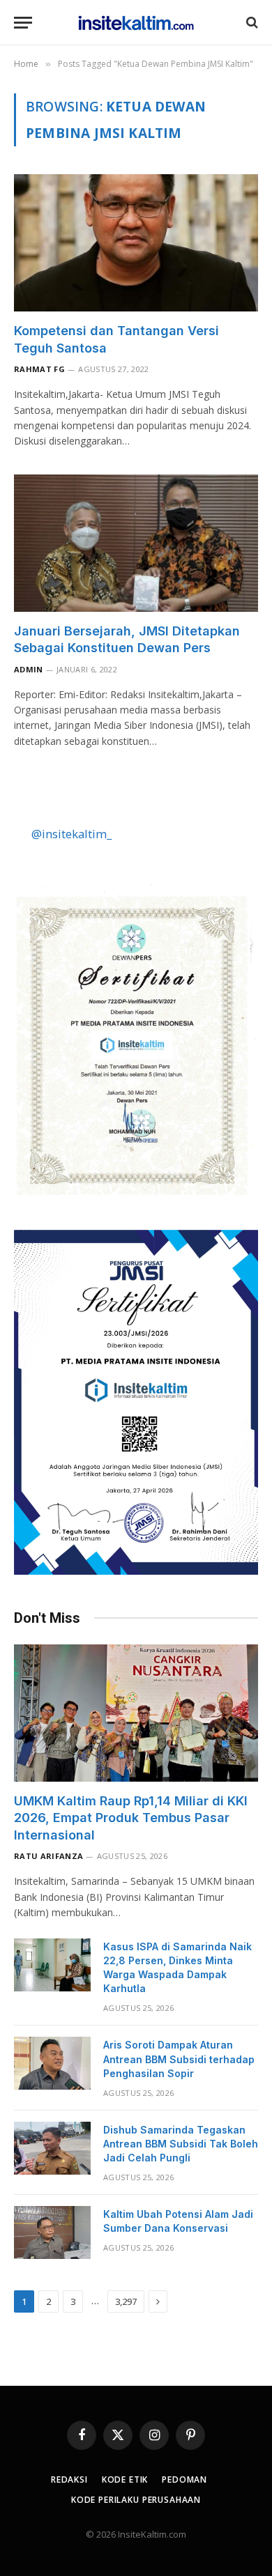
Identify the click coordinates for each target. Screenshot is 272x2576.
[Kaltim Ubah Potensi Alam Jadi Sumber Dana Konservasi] (52, 2232)
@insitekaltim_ (71, 834)
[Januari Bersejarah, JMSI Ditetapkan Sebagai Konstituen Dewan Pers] (136, 543)
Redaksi (69, 2479)
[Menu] (23, 23)
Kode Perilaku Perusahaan (136, 2500)
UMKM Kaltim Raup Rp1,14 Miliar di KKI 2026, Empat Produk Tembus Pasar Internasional (131, 1818)
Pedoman (184, 2479)
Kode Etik (125, 2479)
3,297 (126, 2301)
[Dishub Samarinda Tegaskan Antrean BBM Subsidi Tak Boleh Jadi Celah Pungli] (52, 2148)
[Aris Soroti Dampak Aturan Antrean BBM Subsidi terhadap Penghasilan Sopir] (52, 2063)
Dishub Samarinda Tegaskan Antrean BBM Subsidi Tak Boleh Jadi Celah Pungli (181, 2144)
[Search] (251, 23)
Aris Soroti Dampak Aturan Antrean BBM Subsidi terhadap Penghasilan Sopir (179, 2059)
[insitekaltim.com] (136, 22)
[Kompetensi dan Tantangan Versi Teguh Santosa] (136, 243)
